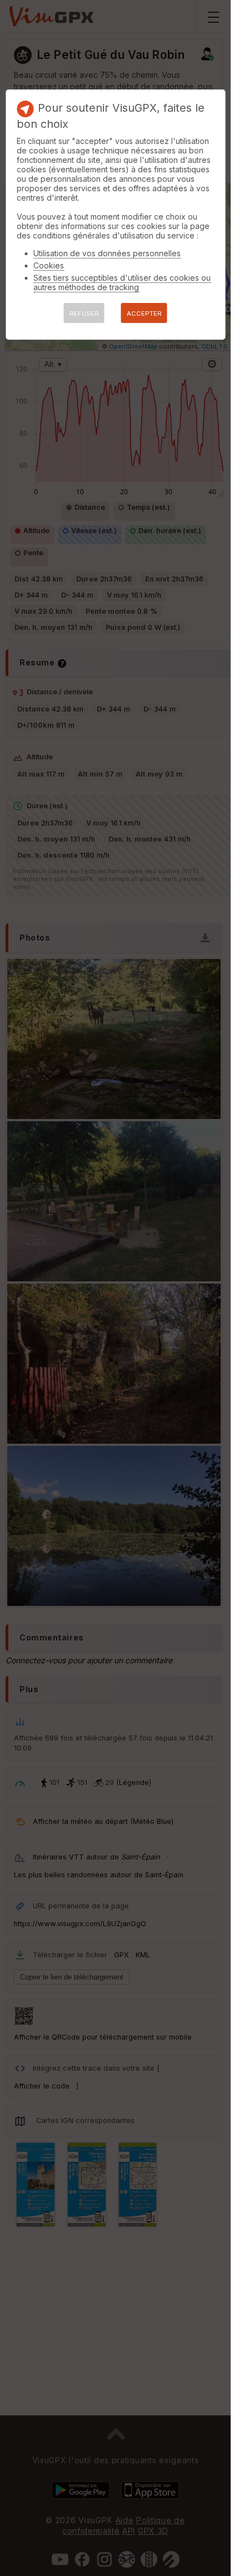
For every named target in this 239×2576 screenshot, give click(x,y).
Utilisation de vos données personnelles (107, 253)
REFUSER (84, 314)
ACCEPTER (144, 314)
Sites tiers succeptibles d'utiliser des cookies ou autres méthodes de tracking (122, 282)
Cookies (49, 265)
